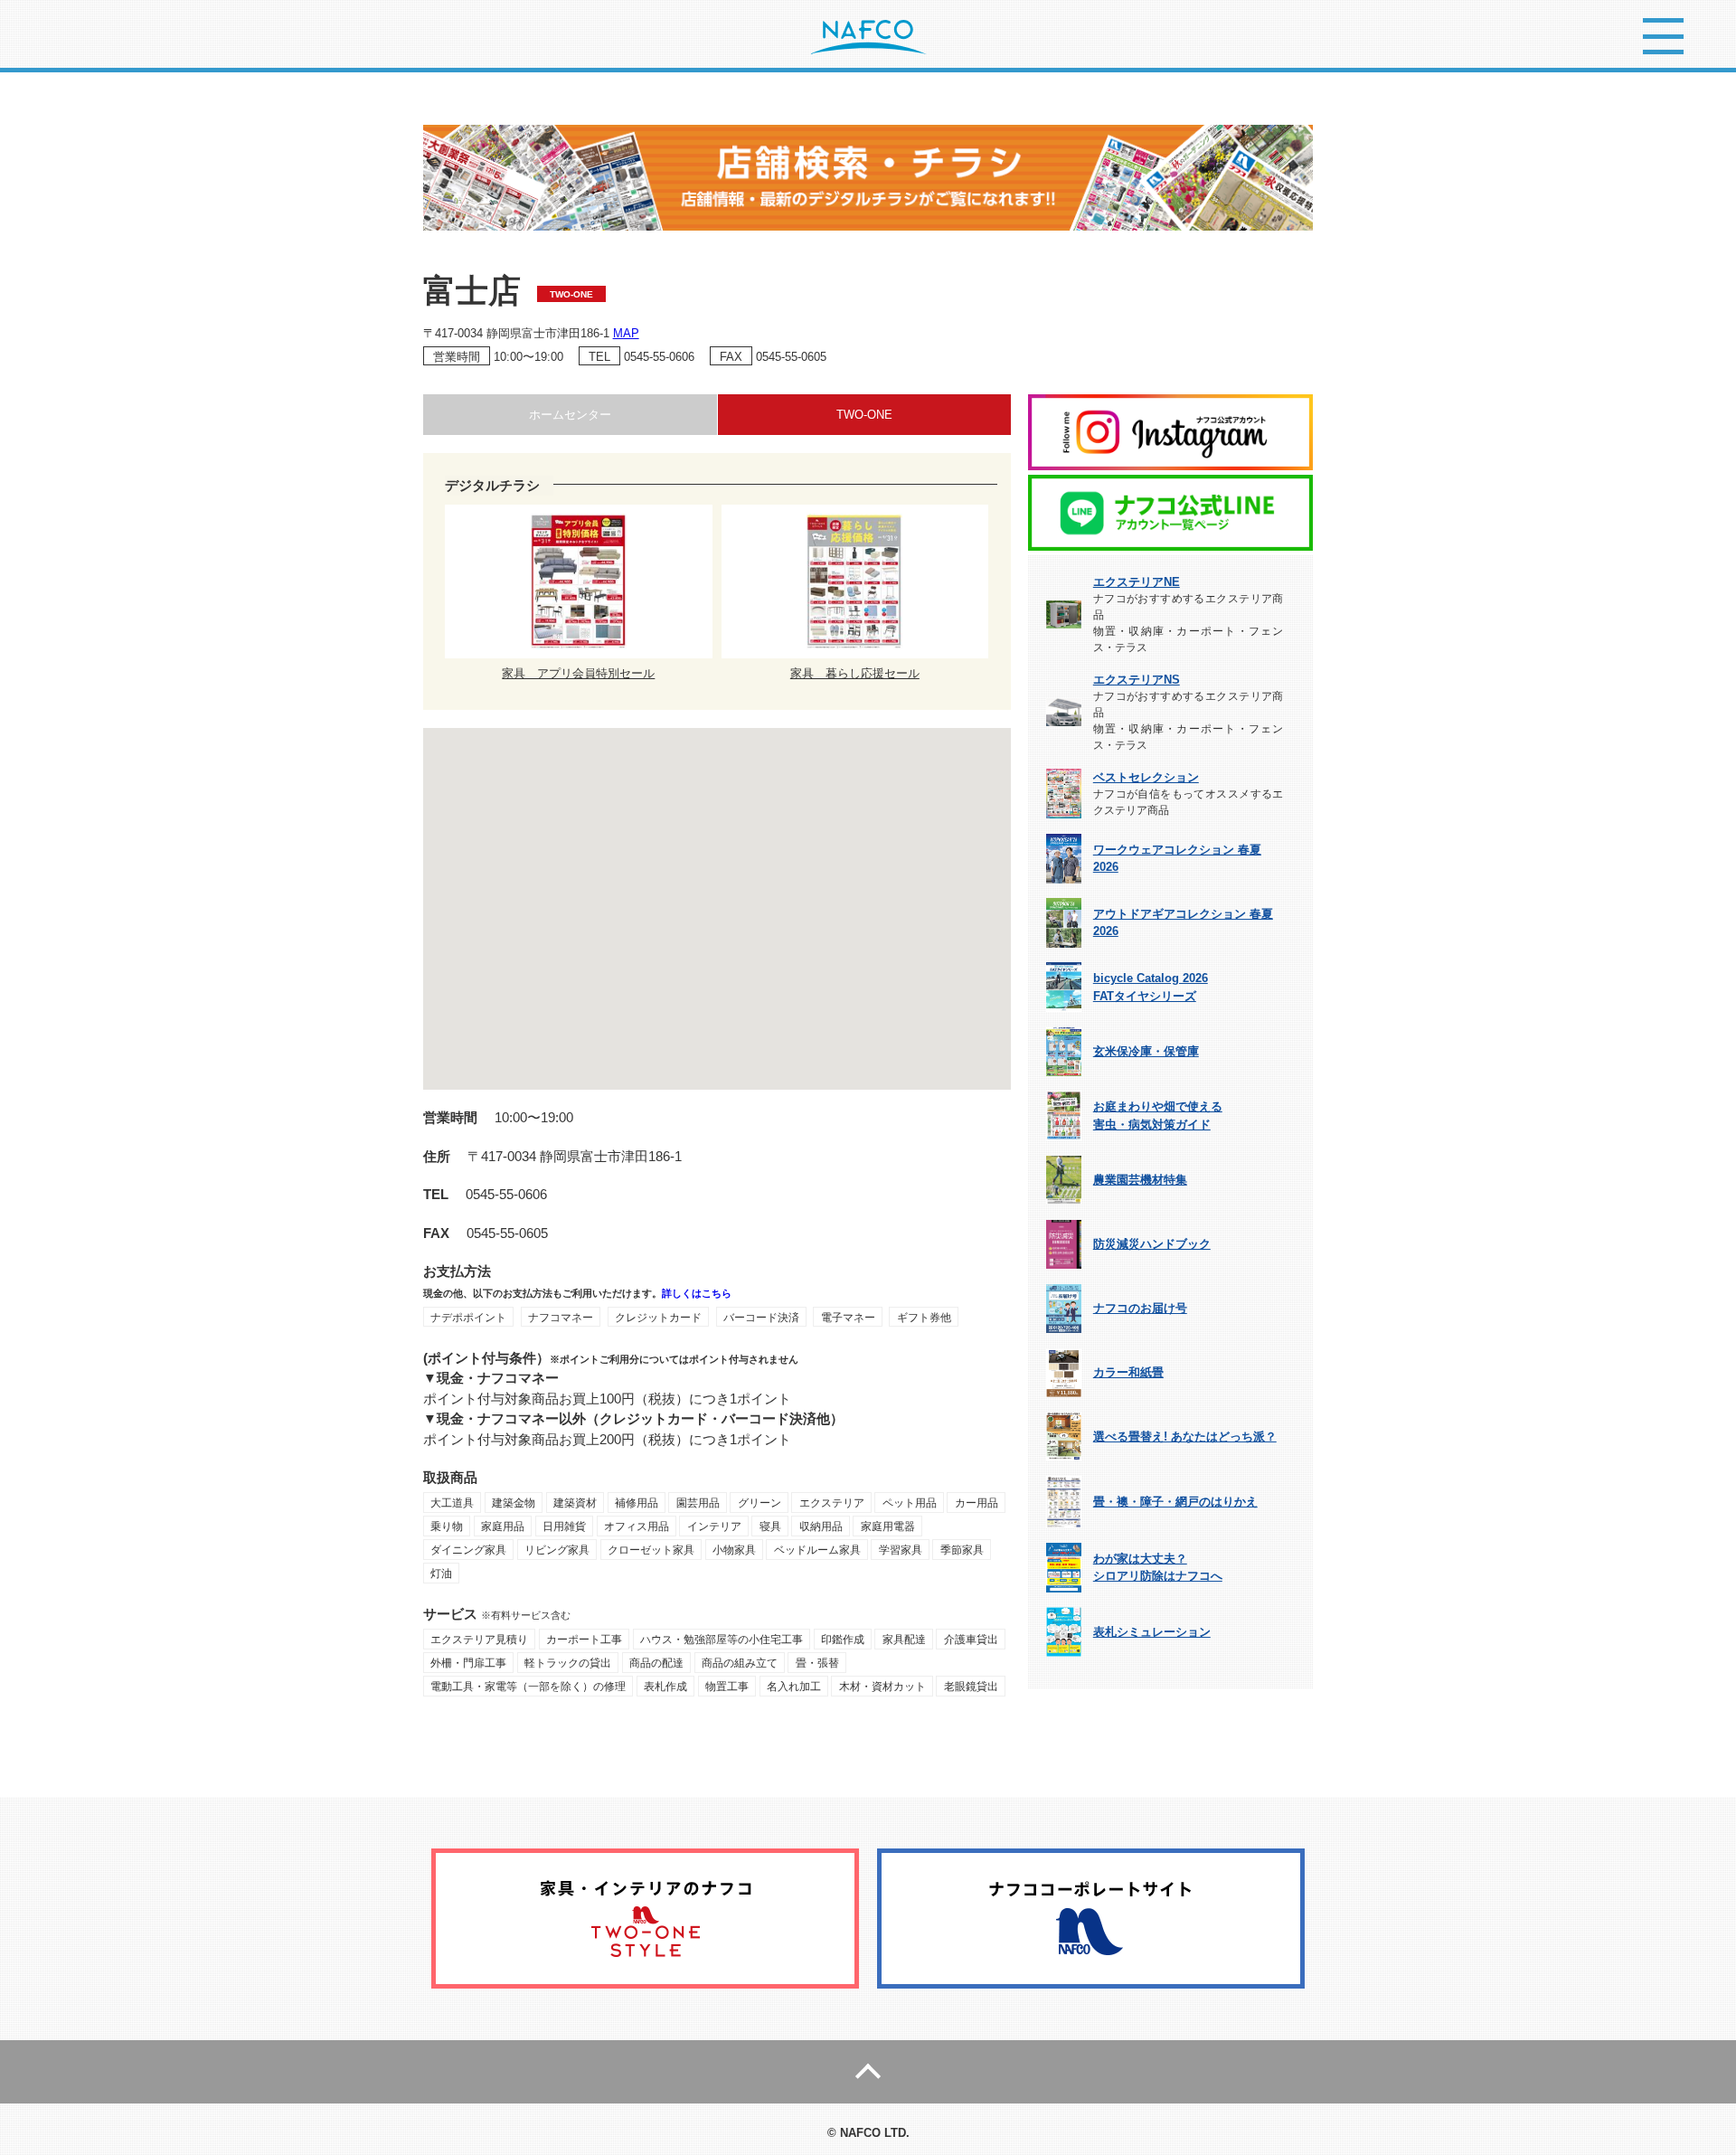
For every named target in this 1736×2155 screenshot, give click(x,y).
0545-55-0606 (659, 357)
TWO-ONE (864, 415)
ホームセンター (570, 415)
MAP (626, 333)
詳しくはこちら (697, 1293)
